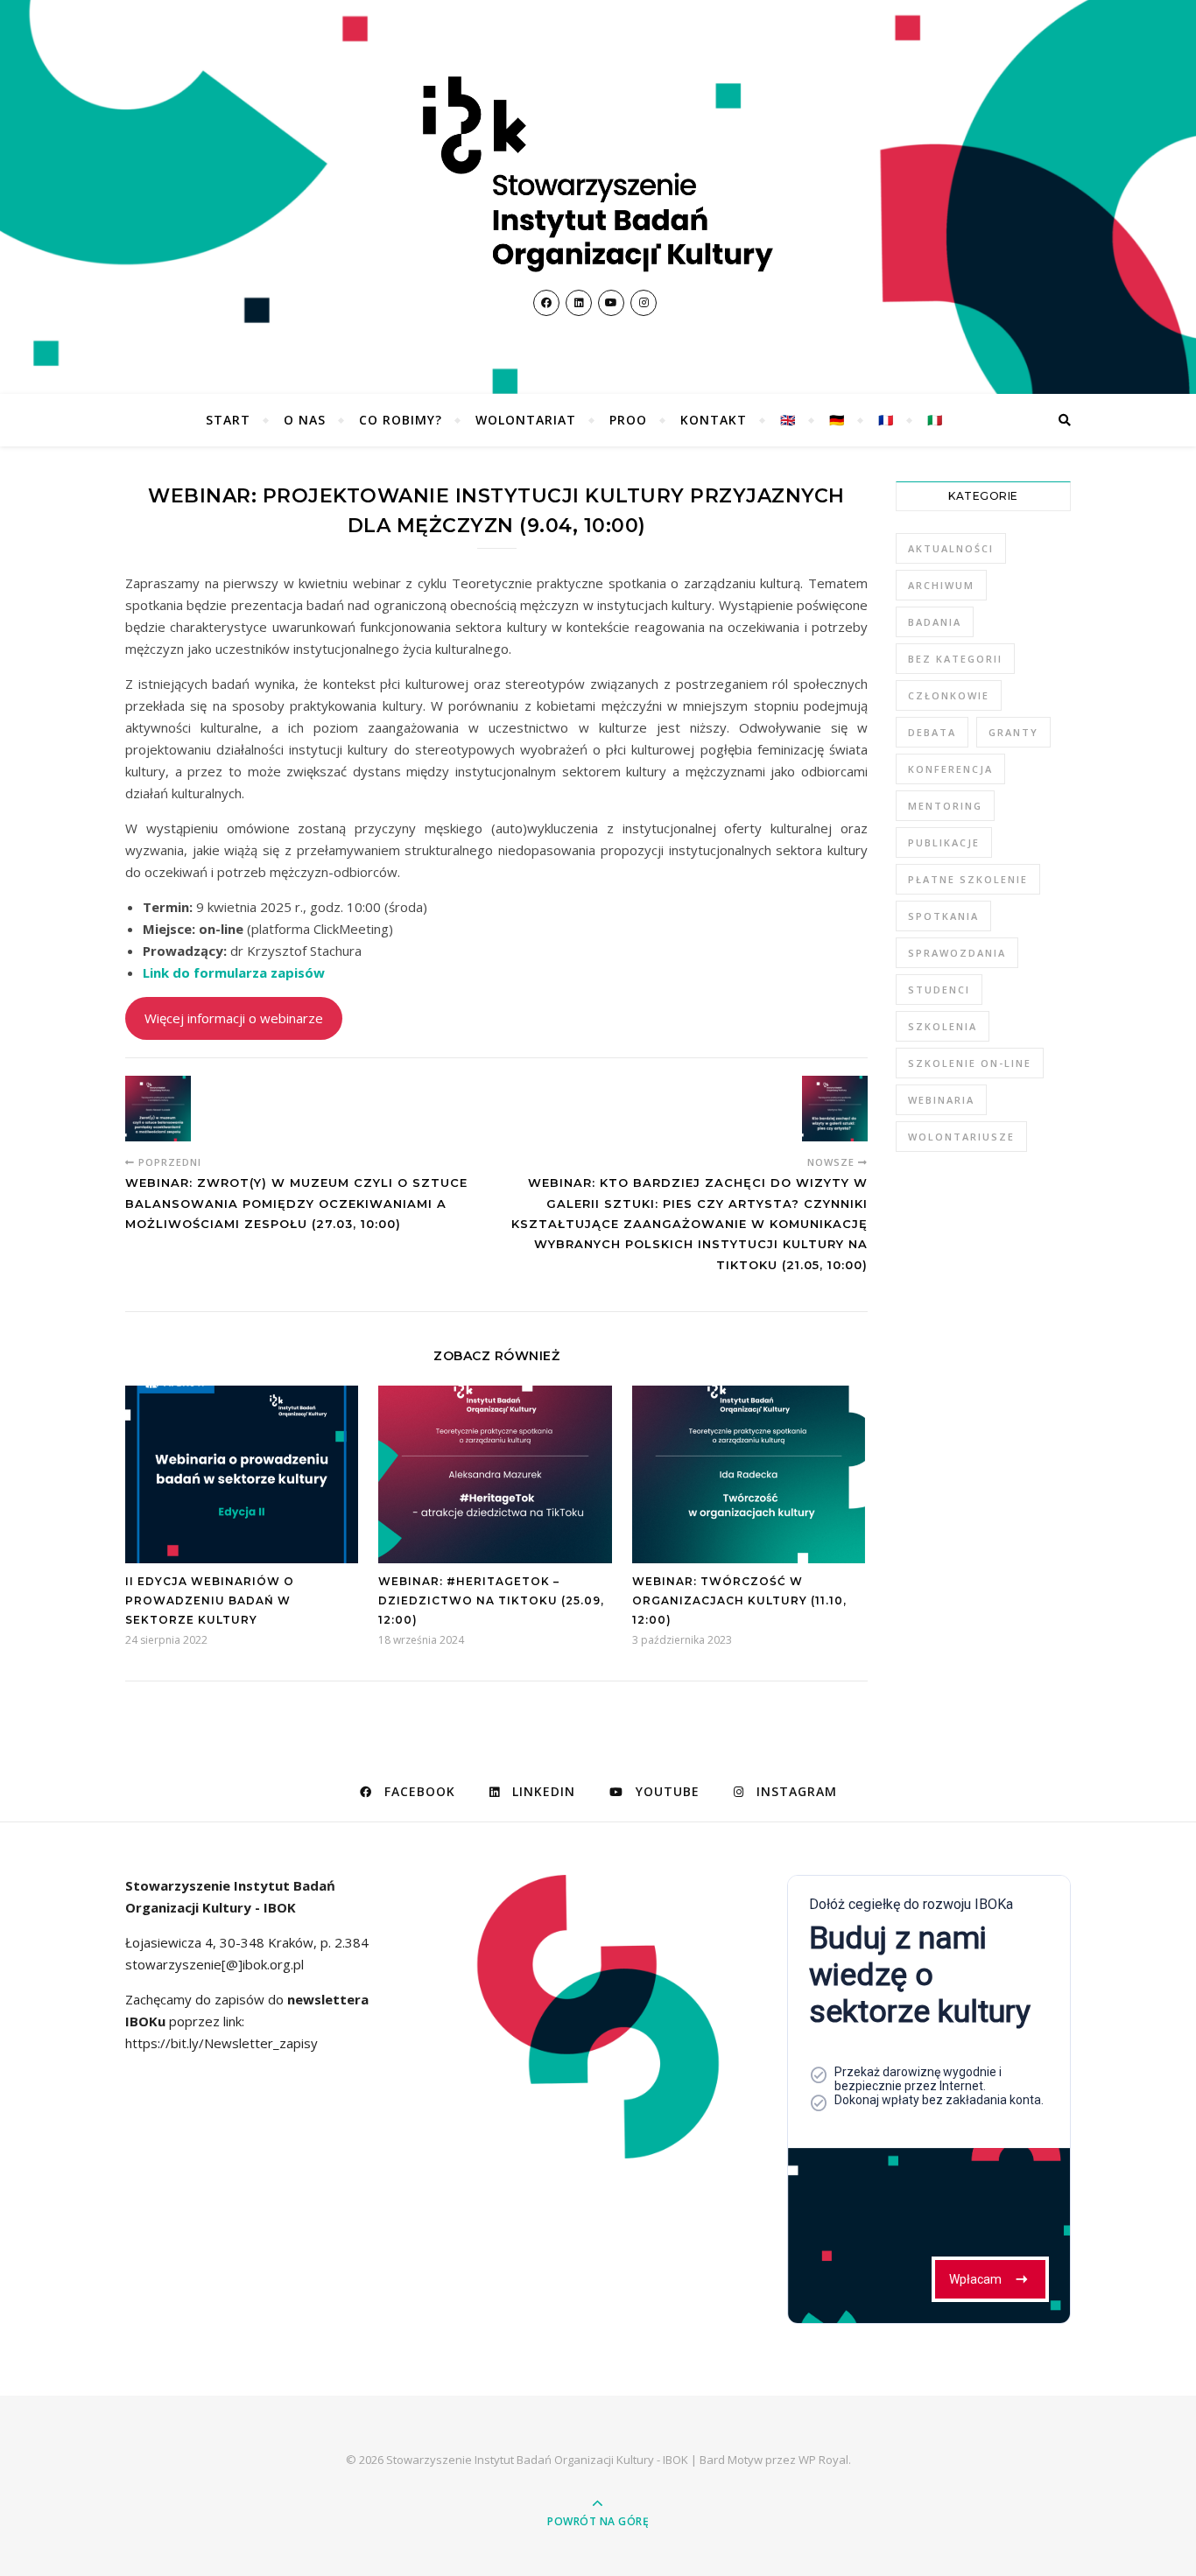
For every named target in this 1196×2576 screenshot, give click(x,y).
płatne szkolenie (968, 879)
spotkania (943, 916)
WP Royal (823, 2460)
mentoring (945, 806)
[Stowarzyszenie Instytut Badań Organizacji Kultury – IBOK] (598, 174)
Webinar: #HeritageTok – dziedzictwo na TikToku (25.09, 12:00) (491, 1600)
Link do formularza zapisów (234, 972)
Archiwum (941, 585)
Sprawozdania (957, 953)
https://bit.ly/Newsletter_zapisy (222, 2043)
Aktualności (951, 548)
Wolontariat (526, 420)
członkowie (949, 695)
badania (935, 622)
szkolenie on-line (970, 1063)
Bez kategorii (955, 659)
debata (932, 732)
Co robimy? (401, 420)
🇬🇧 (788, 420)
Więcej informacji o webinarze (234, 1018)
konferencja (950, 769)
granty (1013, 732)
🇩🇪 (837, 420)
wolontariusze (961, 1137)
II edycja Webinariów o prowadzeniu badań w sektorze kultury (210, 1600)
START (228, 420)
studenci (939, 990)
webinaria (941, 1100)
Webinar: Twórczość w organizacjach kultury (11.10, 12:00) (739, 1600)
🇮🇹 (935, 420)
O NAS (305, 420)
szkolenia (943, 1026)
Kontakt (714, 420)
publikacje (944, 842)
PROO (628, 420)
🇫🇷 (886, 420)
